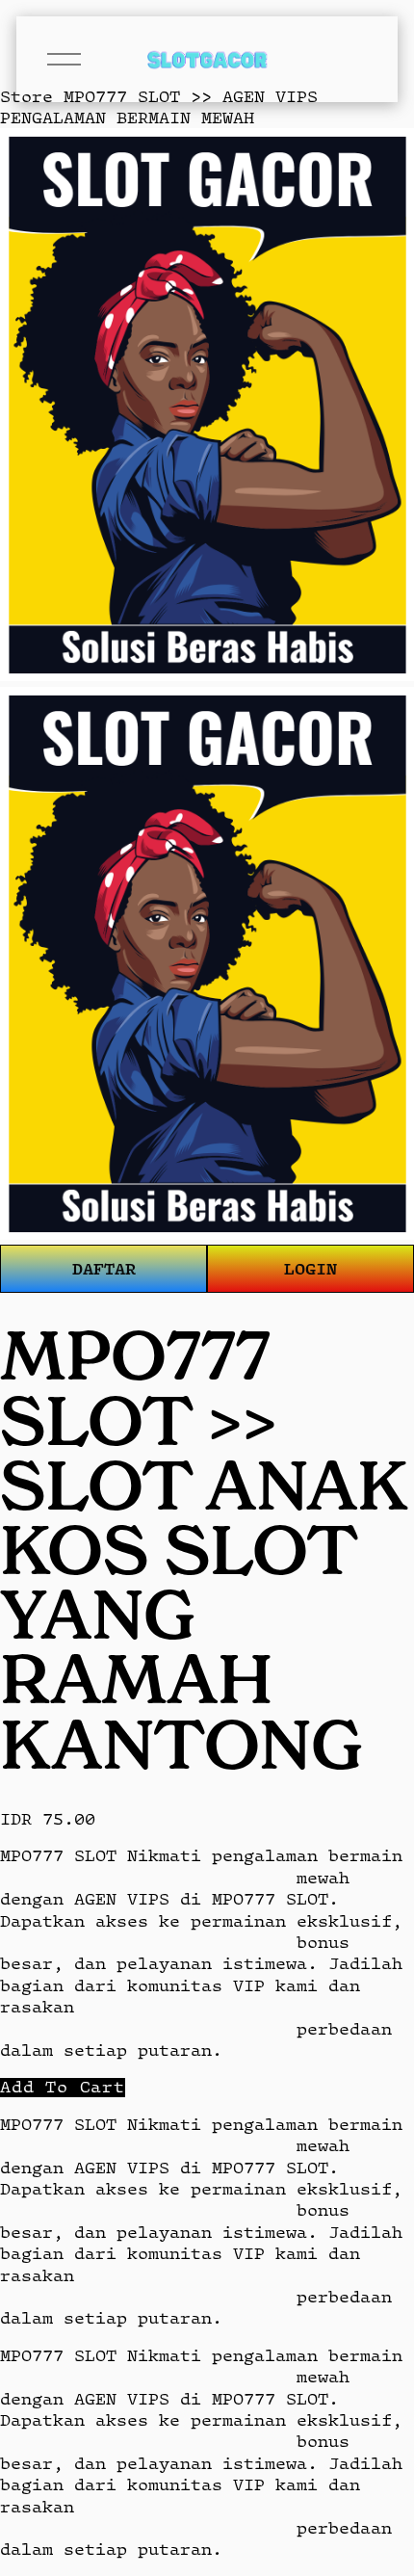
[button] (63, 2087)
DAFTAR (104, 1268)
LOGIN (310, 1268)
